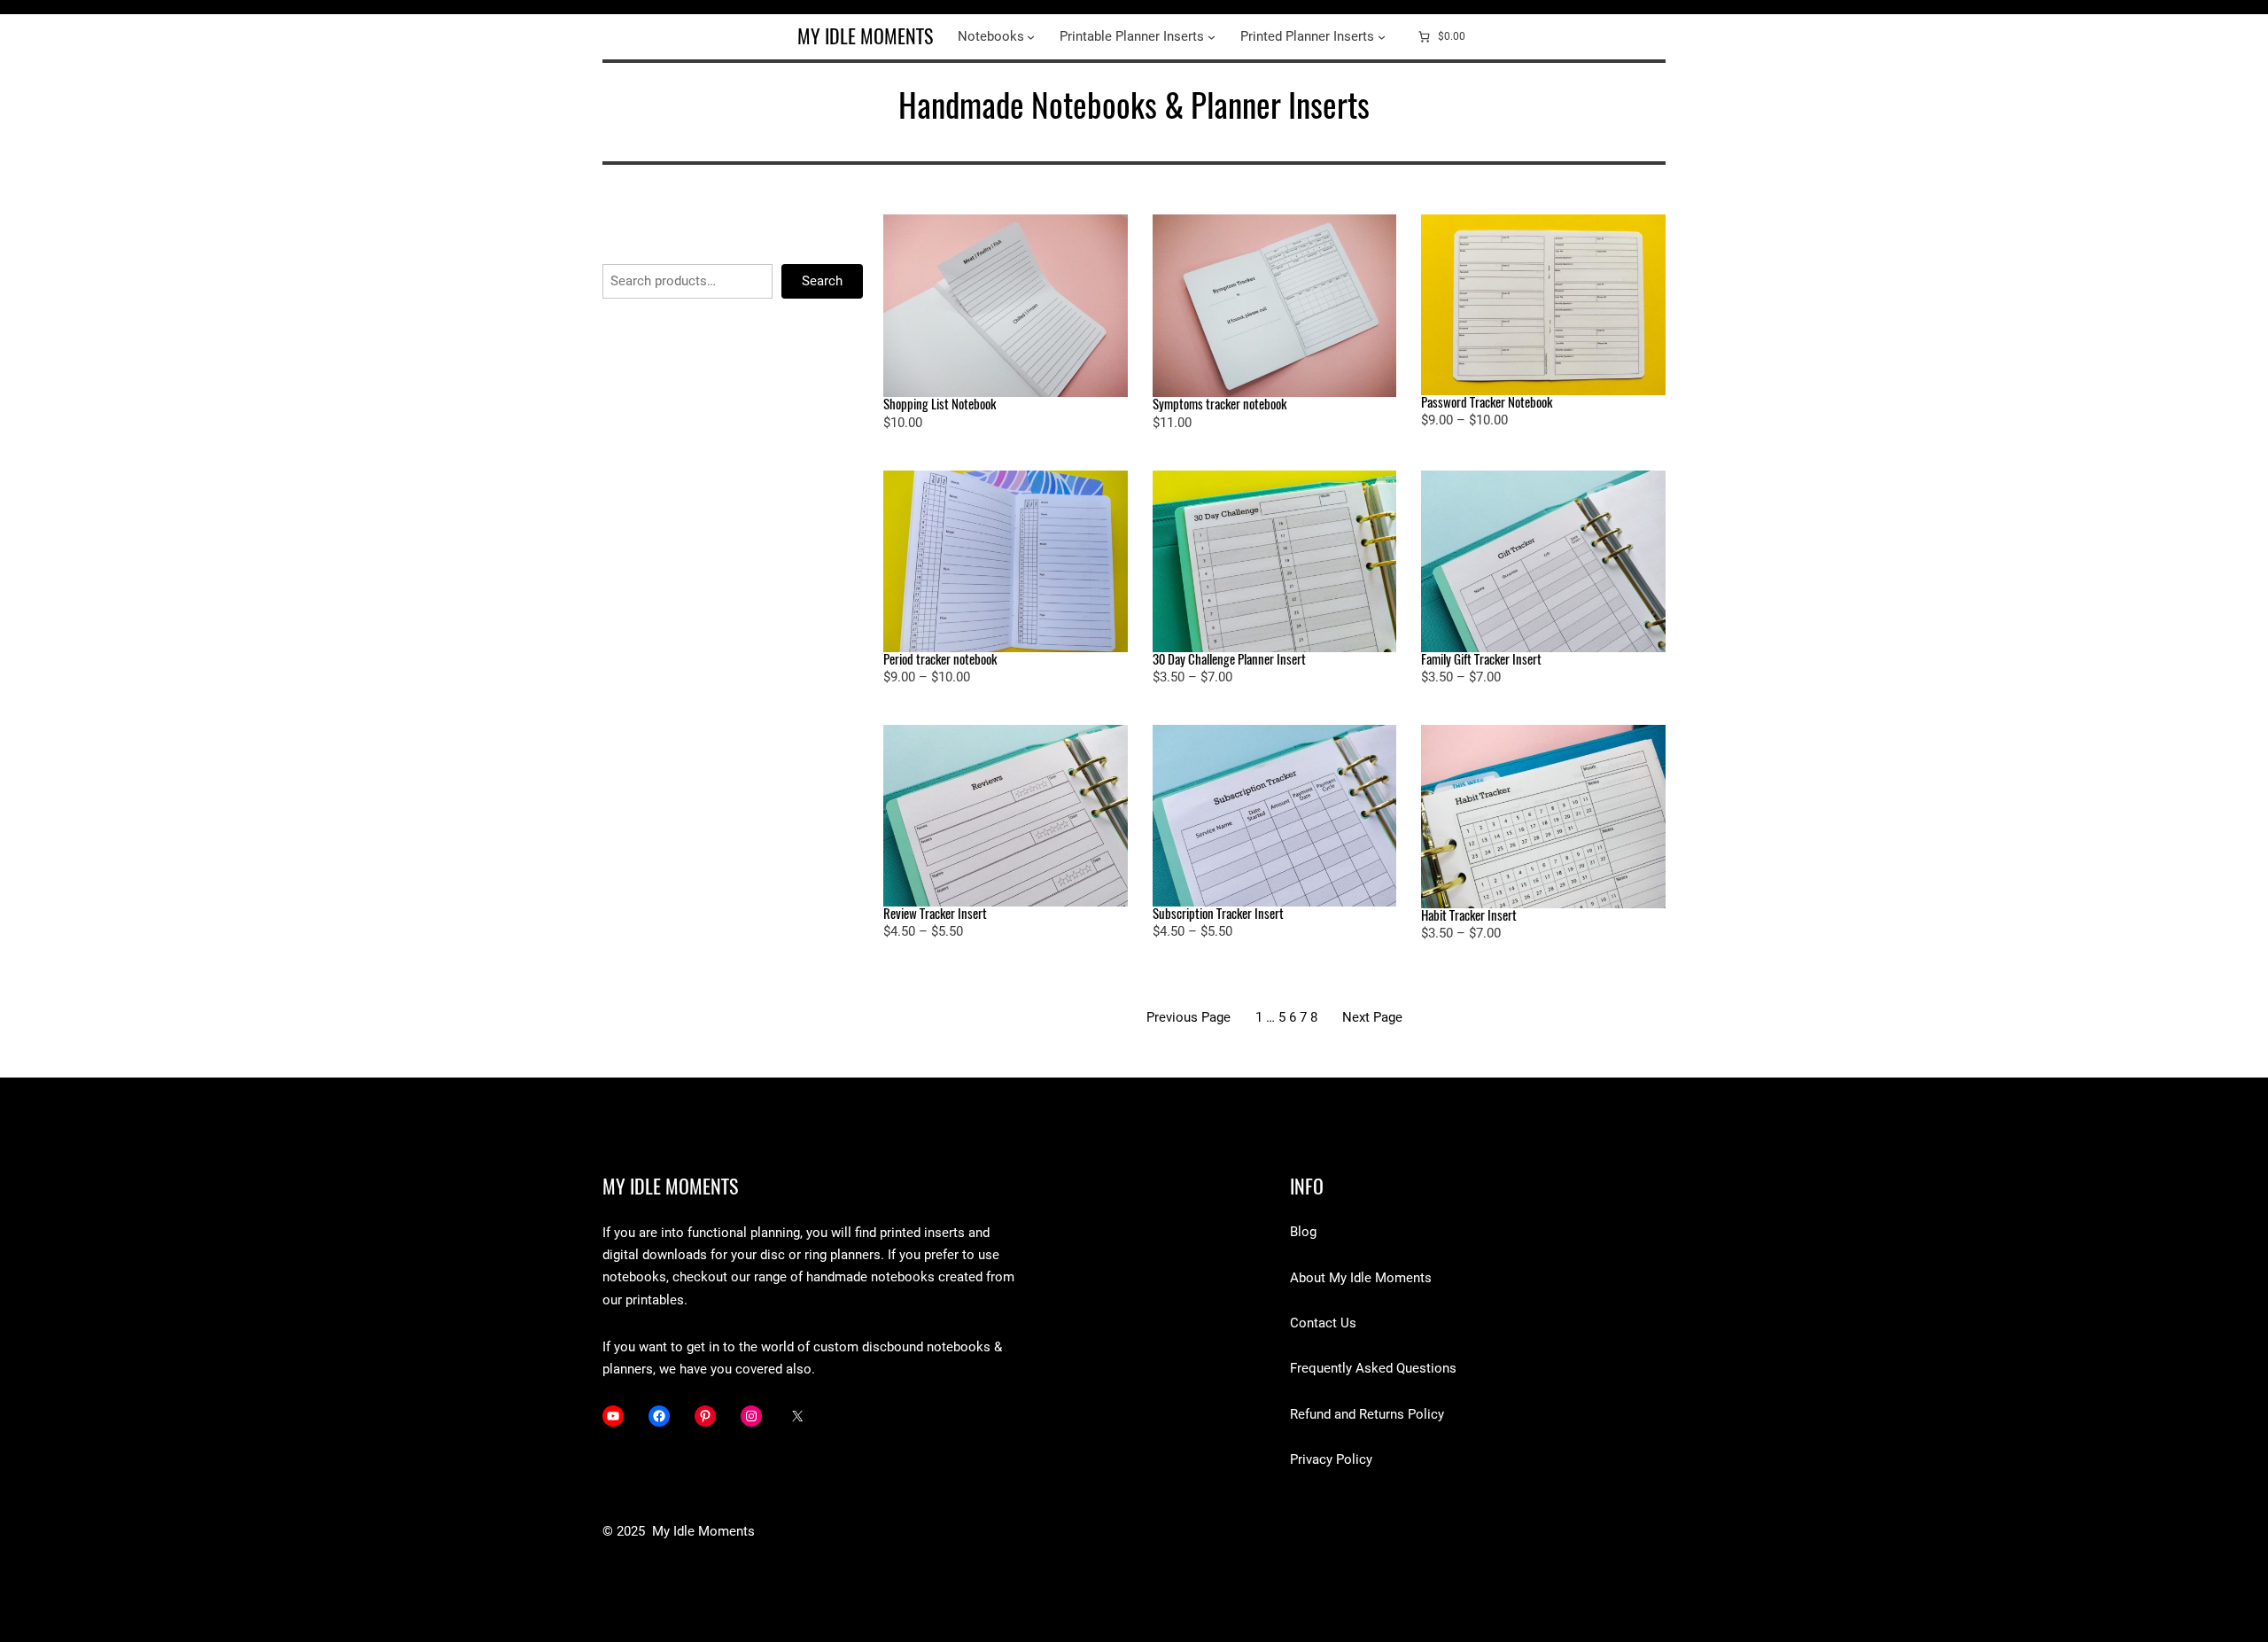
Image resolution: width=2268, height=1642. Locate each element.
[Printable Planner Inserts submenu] (1212, 37)
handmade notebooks (869, 1277)
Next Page (1372, 1017)
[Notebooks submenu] (1031, 37)
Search (822, 281)
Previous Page (1188, 1017)
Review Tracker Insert (935, 914)
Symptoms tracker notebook (1219, 405)
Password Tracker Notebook (1487, 403)
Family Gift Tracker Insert (1481, 660)
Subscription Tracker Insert (1218, 914)
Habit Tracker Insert (1469, 916)
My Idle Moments (865, 36)
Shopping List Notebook (940, 405)
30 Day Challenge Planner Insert (1229, 660)
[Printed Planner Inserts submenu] (1382, 37)
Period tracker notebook (940, 660)
